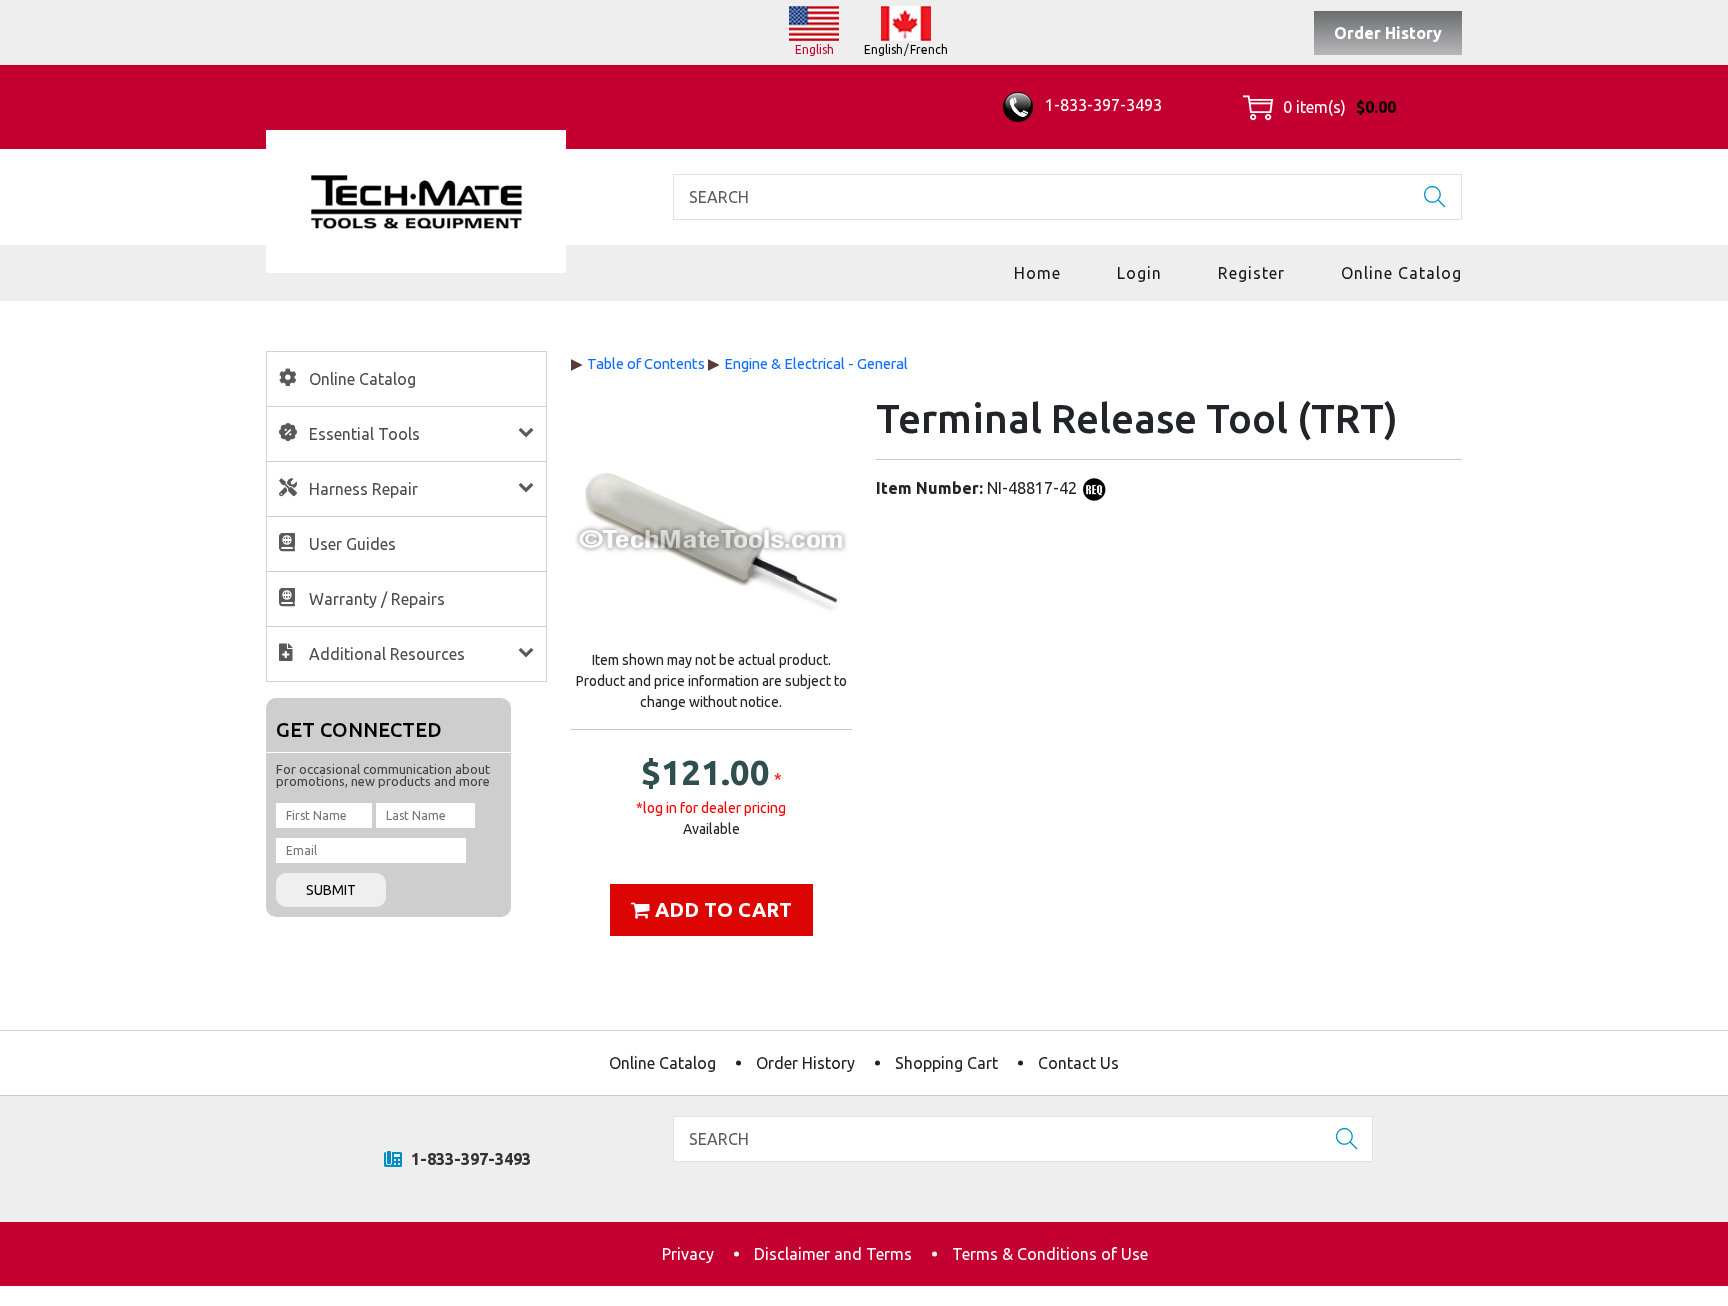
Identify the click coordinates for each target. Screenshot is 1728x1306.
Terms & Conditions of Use (1050, 1254)
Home (1037, 273)
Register (1251, 273)
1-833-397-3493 (1101, 105)
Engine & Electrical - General (816, 363)
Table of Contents (646, 363)
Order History (1388, 33)
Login (1139, 273)
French (929, 49)
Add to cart (721, 909)
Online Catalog (1401, 273)
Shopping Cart (946, 1063)
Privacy (688, 1254)
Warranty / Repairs (377, 599)
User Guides (352, 544)
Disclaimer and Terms (833, 1254)
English (814, 49)
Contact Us (1078, 1063)
